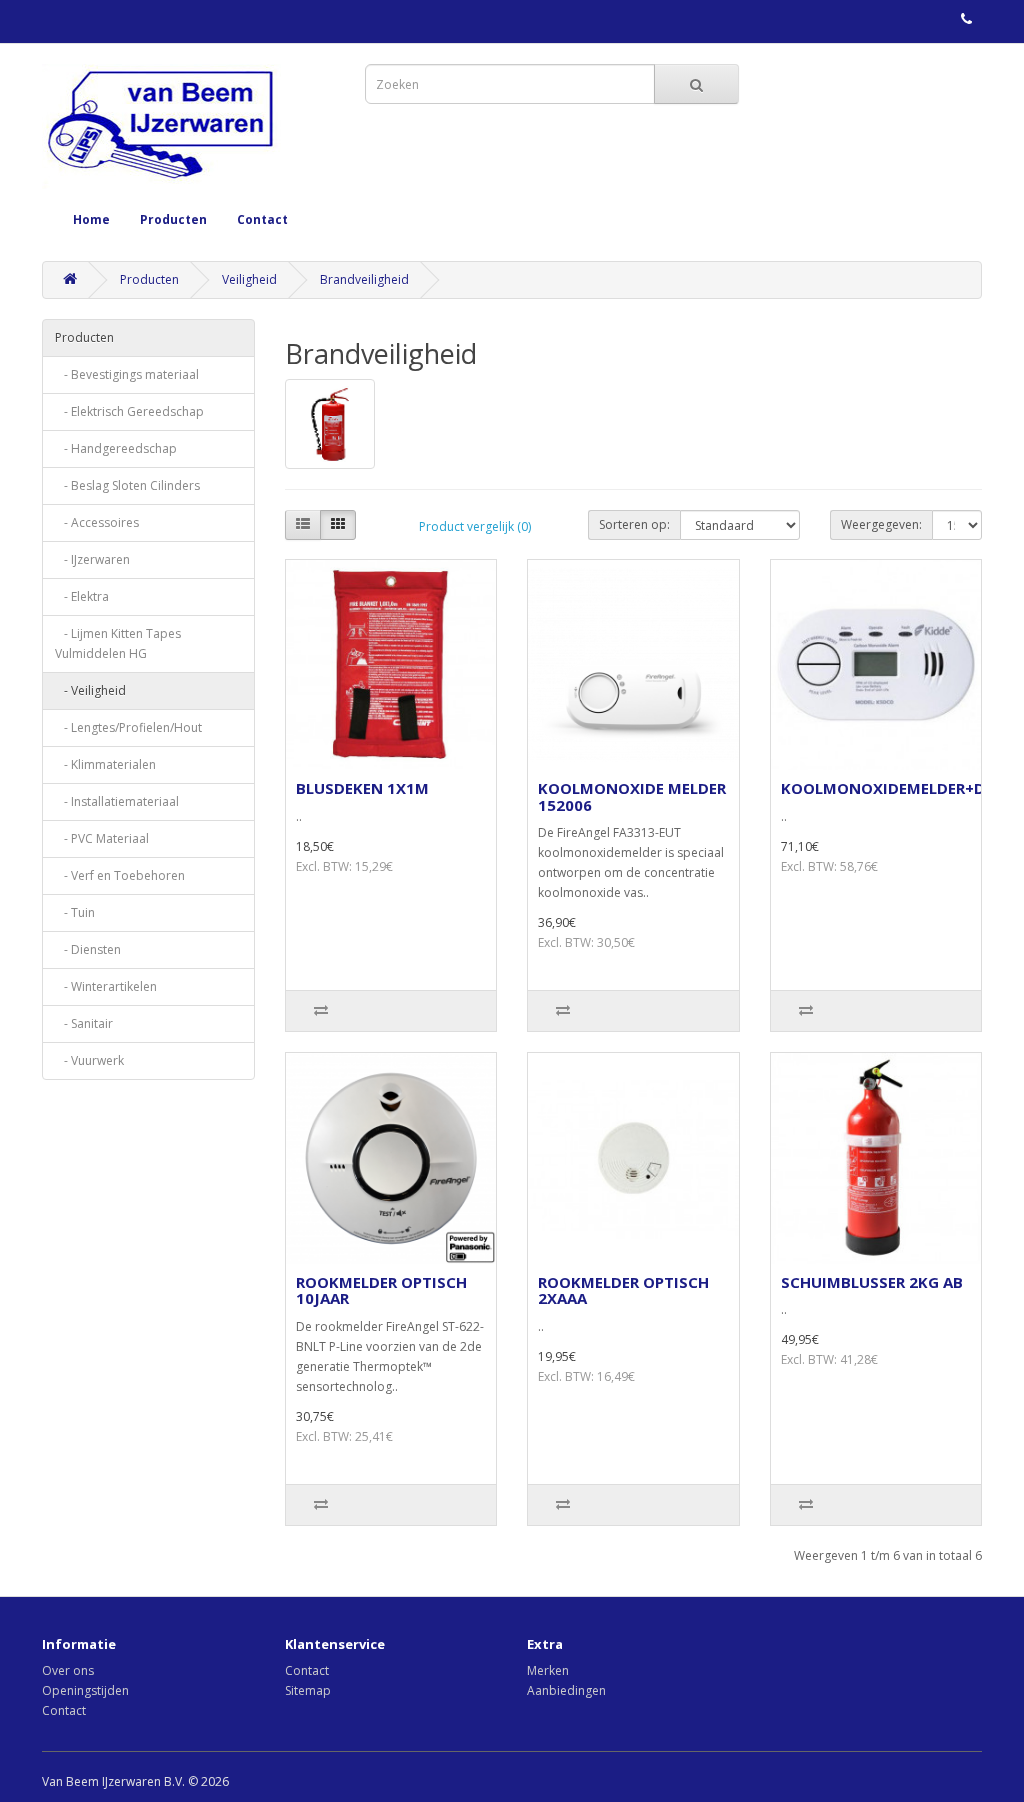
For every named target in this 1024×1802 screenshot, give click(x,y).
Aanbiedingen (566, 1690)
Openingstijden (85, 1690)
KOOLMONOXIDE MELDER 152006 (632, 796)
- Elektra (82, 596)
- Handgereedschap (116, 448)
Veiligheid (249, 279)
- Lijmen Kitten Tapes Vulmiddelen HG (118, 643)
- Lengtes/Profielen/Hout (128, 727)
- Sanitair (84, 1023)
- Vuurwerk (89, 1060)
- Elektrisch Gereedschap (129, 411)
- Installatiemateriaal (117, 801)
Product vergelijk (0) (475, 526)
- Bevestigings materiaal (127, 374)
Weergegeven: (881, 524)
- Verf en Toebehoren (120, 875)
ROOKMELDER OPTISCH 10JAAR (381, 1290)
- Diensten (88, 949)
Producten (173, 219)
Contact (262, 219)
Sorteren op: (634, 524)
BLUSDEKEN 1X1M (362, 788)
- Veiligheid (90, 690)
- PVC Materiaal (102, 838)
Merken (548, 1670)
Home (91, 219)
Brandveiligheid (364, 279)
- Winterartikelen (106, 986)
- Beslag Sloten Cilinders (127, 485)
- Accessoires (97, 522)
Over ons (68, 1670)
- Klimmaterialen (105, 764)
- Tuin (75, 912)
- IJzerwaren (92, 559)
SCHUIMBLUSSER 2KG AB (872, 1282)
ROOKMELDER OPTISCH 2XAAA (623, 1290)
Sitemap (308, 1690)
